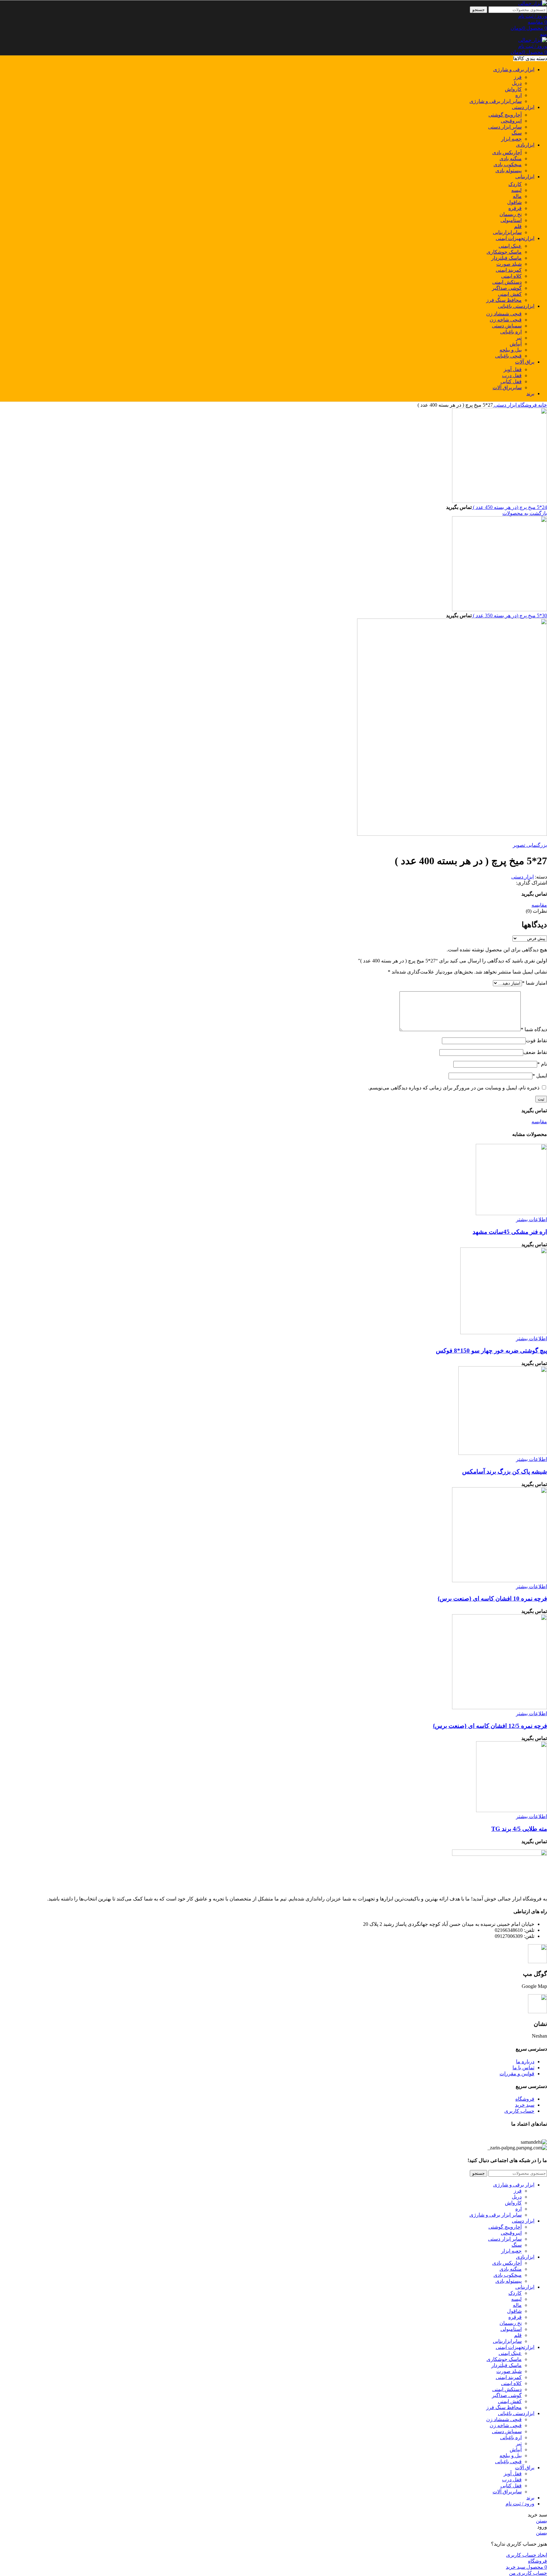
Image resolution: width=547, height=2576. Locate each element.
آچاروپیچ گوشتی (505, 115)
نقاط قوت (536, 1041)
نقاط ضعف (535, 1052)
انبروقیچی (511, 121)
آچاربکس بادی (507, 152)
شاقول (514, 202)
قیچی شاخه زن (506, 320)
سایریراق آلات (507, 387)
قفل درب (512, 375)
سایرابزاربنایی (507, 232)
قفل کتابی (511, 381)
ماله (517, 196)
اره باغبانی (511, 332)
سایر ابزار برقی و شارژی (496, 101)
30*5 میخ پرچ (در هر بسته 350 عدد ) (509, 615)
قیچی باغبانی (508, 356)
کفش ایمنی (510, 294)
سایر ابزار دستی (505, 127)
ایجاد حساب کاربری (527, 2555)
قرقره (515, 208)
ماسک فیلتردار (506, 258)
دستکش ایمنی (507, 282)
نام (542, 1064)
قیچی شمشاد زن (504, 314)
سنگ (517, 133)
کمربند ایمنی (509, 270)
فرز (518, 77)
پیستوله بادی (509, 171)
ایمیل (540, 1076)
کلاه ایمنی (511, 276)
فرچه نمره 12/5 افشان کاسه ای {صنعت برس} (490, 1726)
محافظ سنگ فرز (504, 300)
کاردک (515, 184)
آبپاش (516, 344)
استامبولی (511, 220)
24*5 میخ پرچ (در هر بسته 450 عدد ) (509, 507)
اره (519, 95)
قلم (518, 226)
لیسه (516, 190)
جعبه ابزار (511, 139)
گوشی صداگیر (507, 288)
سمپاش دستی (507, 326)
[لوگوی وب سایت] (533, 3)
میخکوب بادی (508, 165)
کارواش (513, 89)
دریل (517, 83)
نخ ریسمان (511, 214)
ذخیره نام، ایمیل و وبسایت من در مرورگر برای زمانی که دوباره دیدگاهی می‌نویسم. (454, 1088)
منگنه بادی (511, 159)
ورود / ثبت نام (520, 2504)
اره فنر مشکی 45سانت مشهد (510, 1232)
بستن (541, 2521)
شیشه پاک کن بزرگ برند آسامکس (505, 1472)
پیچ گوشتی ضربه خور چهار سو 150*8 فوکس (491, 1351)
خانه (542, 405)
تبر (519, 338)
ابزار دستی (505, 405)
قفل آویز (513, 369)
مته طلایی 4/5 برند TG (519, 1829)
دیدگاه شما (534, 1029)
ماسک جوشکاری (504, 252)
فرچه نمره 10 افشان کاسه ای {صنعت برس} (492, 1599)
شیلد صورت (509, 264)
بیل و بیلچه (511, 350)
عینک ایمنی (510, 246)
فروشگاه (527, 405)
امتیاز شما (534, 983)
